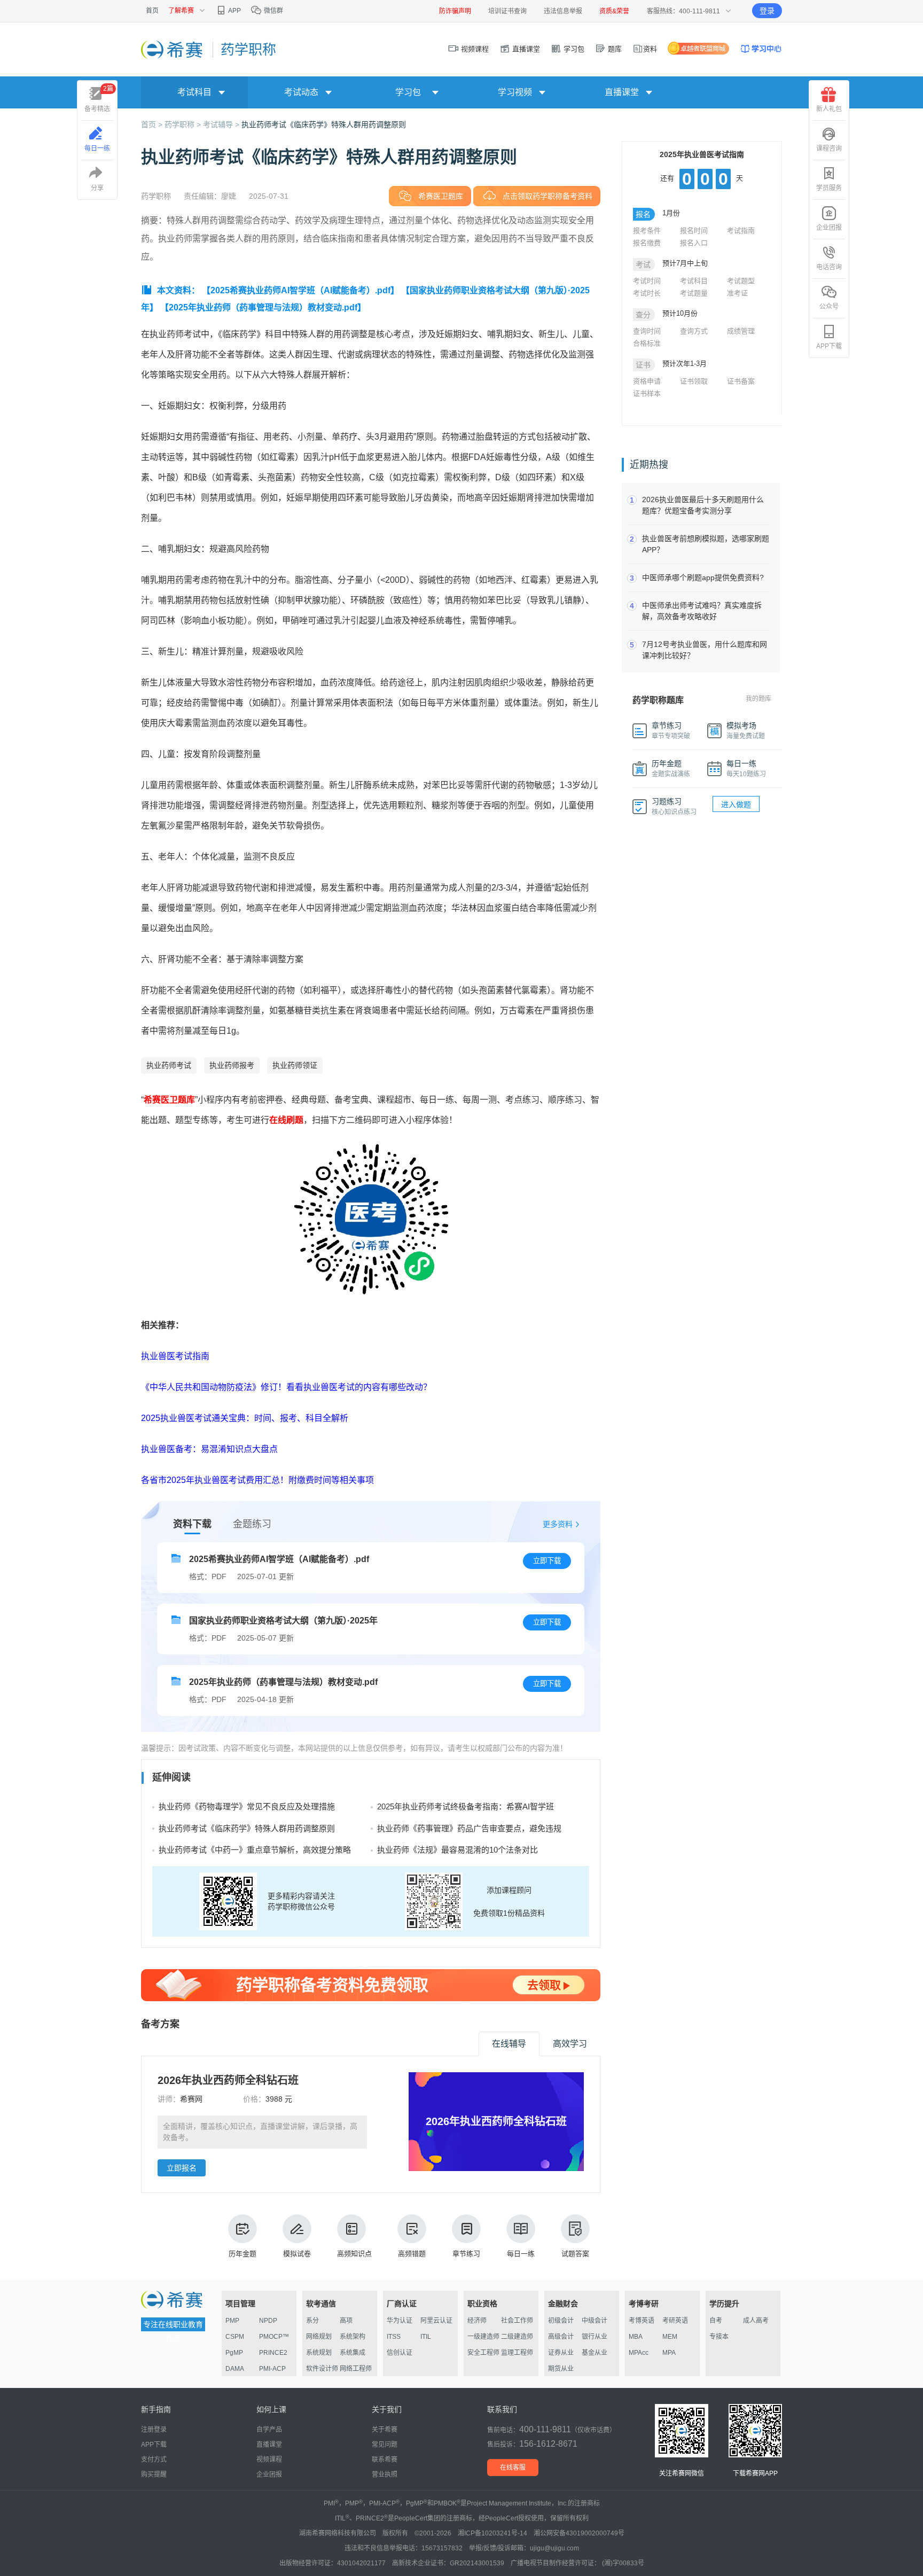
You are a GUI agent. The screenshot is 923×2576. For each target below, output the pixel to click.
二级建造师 (517, 2337)
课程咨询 (829, 149)
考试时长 (647, 293)
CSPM (235, 2337)
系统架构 (353, 2337)
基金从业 (595, 2353)
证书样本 (647, 393)
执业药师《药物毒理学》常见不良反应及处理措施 (247, 1806)
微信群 (273, 11)
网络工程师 (356, 2369)
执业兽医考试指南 (175, 1356)
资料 (650, 49)
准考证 (737, 293)
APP (234, 11)
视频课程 (474, 49)
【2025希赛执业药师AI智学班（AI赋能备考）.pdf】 (300, 290)
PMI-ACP (272, 2369)
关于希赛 (385, 2430)
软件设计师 (322, 2369)
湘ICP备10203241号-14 (492, 2533)
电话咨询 (829, 267)
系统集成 (353, 2353)
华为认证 (400, 2321)
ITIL (426, 2337)
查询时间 (647, 331)
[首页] (173, 49)
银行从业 (595, 2337)
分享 (97, 188)
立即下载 (547, 1561)
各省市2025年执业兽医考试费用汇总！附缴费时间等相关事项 (257, 1480)
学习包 (573, 49)
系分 (312, 2321)
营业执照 (385, 2474)
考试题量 (694, 293)
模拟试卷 (297, 2254)
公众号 (829, 307)
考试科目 (694, 281)
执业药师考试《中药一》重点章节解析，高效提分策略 (255, 1850)
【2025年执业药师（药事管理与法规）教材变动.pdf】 (263, 307)
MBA (636, 2337)
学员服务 (829, 188)
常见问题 (385, 2445)
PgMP (234, 2353)
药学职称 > (184, 124)
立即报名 (182, 2168)
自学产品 (269, 2430)
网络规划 (319, 2337)
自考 (716, 2321)
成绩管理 (741, 331)
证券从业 (561, 2353)
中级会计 (595, 2321)
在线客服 (513, 2468)
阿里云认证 (436, 2321)
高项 (346, 2321)
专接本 (719, 2337)
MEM (670, 2337)
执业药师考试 (169, 1065)
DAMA (235, 2369)
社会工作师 (517, 2321)
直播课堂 (525, 49)
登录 (767, 11)
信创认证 (400, 2353)
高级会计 (561, 2337)
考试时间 (647, 281)
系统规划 (319, 2353)
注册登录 (154, 2430)
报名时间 (694, 231)
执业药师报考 (232, 1065)
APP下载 (829, 346)
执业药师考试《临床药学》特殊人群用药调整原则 (324, 124)
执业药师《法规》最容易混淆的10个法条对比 (457, 1850)
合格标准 (647, 343)
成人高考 (756, 2321)
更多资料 (558, 1524)
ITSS (394, 2337)
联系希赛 (385, 2460)
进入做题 (736, 805)
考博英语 (642, 2321)
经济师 (477, 2321)
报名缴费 (647, 243)
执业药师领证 (295, 1065)
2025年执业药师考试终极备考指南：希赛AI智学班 (466, 1806)
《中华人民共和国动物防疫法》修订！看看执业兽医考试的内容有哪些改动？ (286, 1387)
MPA (669, 2353)
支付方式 (154, 2460)
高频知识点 (354, 2254)
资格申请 (647, 381)
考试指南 (741, 231)
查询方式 (694, 331)
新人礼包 (829, 109)
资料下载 (192, 1524)
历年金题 (243, 2254)
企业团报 (829, 228)
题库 (614, 49)
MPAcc (639, 2353)
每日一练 (521, 2254)
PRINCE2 (273, 2353)
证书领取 (694, 381)
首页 (152, 11)
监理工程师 (517, 2353)
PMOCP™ (274, 2337)
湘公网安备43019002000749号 (579, 2533)
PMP (232, 2321)
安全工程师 (483, 2353)
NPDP (268, 2321)
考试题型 (741, 281)
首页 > (153, 124)
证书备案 (741, 381)
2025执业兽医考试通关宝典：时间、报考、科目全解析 (245, 1418)
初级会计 (561, 2321)
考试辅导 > (222, 124)
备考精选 (99, 99)
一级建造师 (483, 2337)
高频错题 (412, 2254)
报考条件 (647, 231)
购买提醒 (154, 2474)
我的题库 (758, 699)
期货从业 (561, 2369)
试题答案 (575, 2254)
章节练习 (466, 2254)
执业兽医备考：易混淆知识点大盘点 (209, 1449)
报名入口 (694, 243)
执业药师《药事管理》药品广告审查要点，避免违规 (469, 1828)
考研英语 (675, 2321)
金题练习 (252, 1524)
